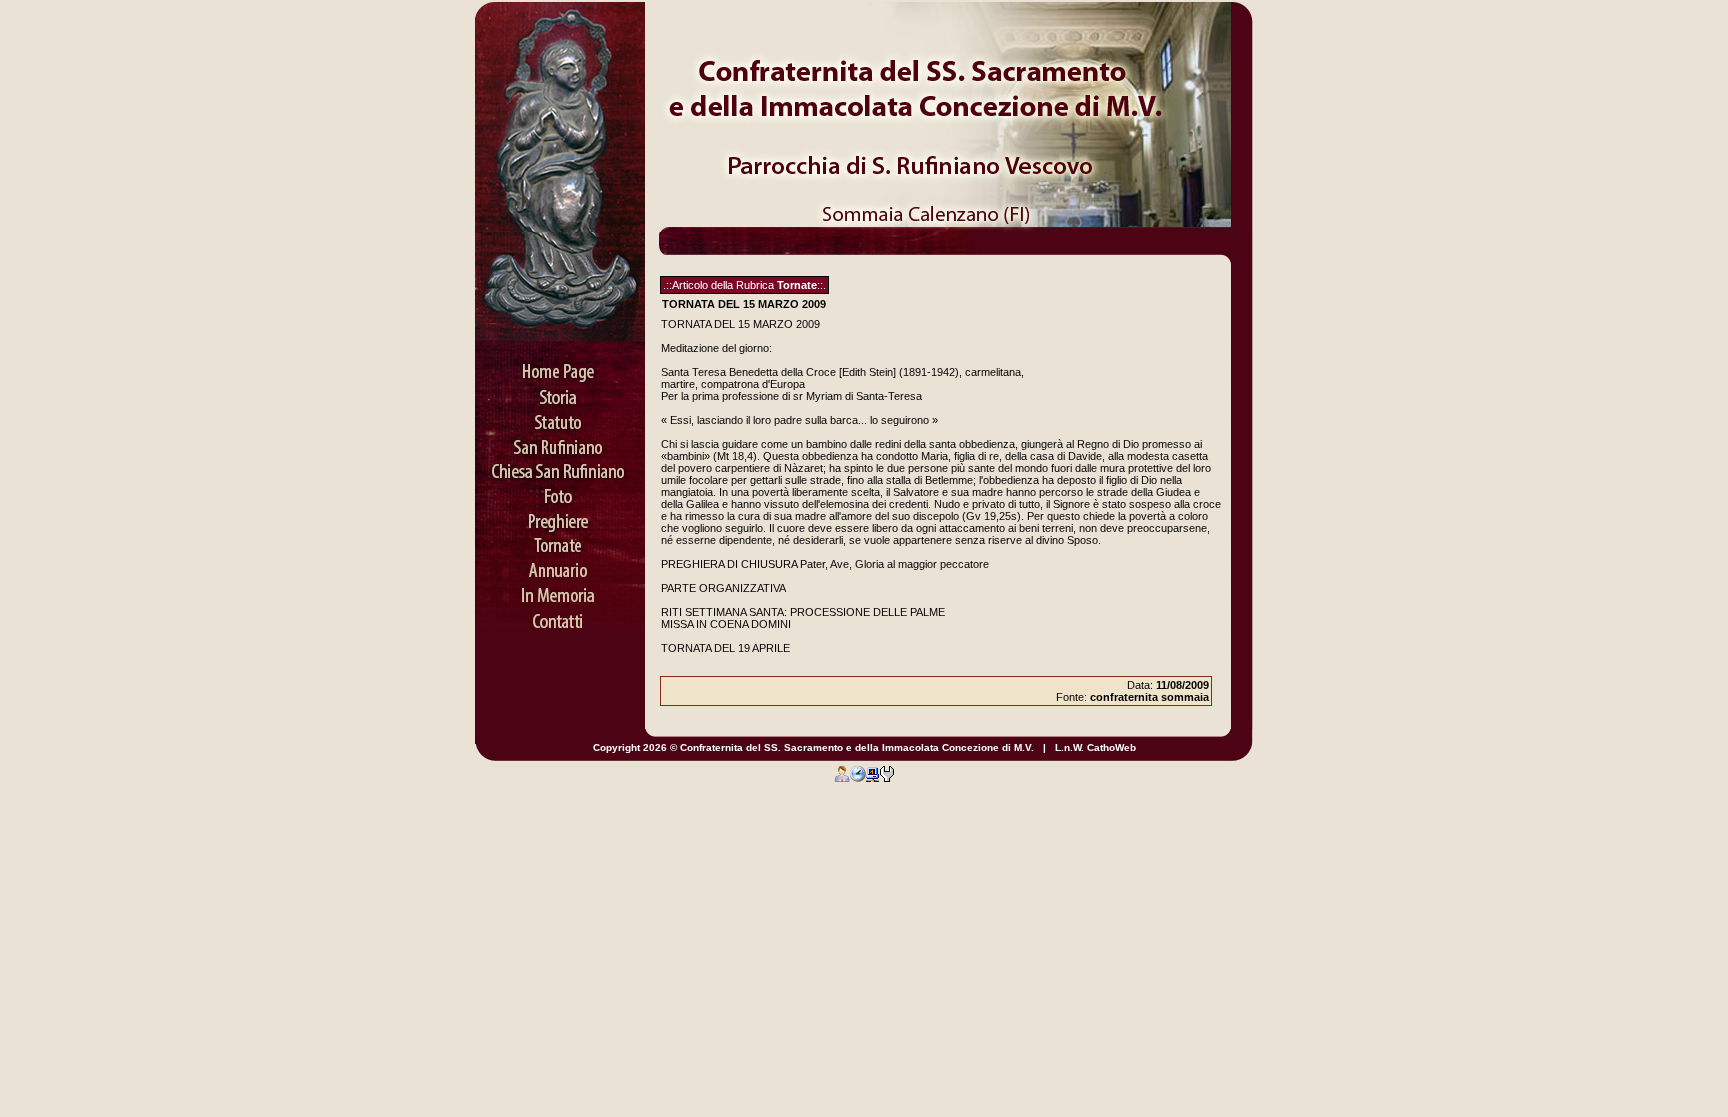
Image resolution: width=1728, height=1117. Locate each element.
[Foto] (560, 490)
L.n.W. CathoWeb (1095, 747)
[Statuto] (560, 415)
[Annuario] (560, 565)
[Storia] (560, 390)
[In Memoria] (560, 590)
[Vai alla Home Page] (560, 365)
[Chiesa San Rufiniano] (560, 465)
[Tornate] (560, 540)
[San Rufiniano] (560, 440)
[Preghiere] (560, 515)
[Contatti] (560, 615)
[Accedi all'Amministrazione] (842, 773)
